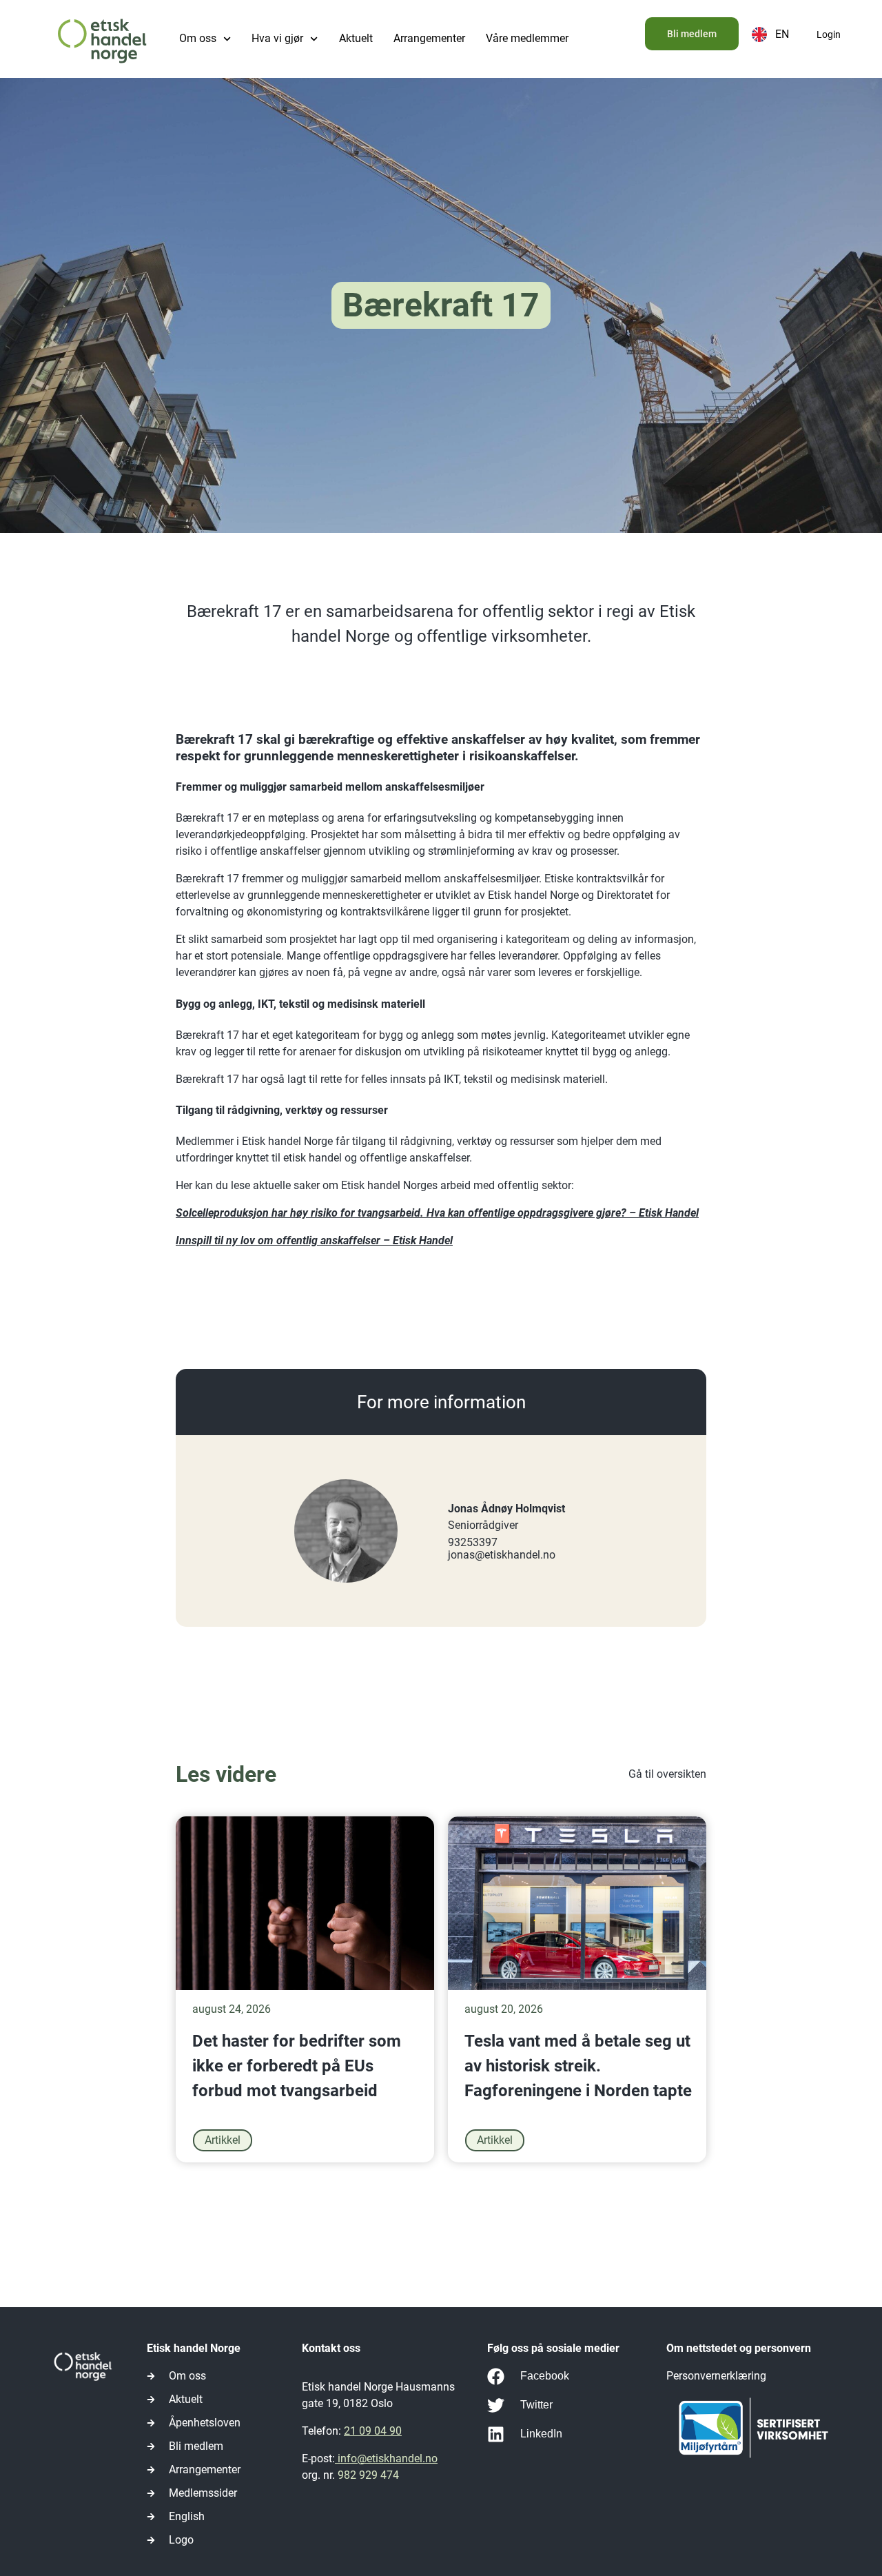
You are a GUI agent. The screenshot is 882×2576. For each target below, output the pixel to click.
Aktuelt (356, 38)
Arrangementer (429, 38)
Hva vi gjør (277, 38)
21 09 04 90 (373, 2431)
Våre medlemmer (527, 38)
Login (829, 34)
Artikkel (223, 2140)
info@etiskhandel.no (386, 2458)
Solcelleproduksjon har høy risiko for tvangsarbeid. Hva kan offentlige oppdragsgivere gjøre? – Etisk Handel (437, 1213)
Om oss (198, 38)
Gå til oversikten (667, 1774)
